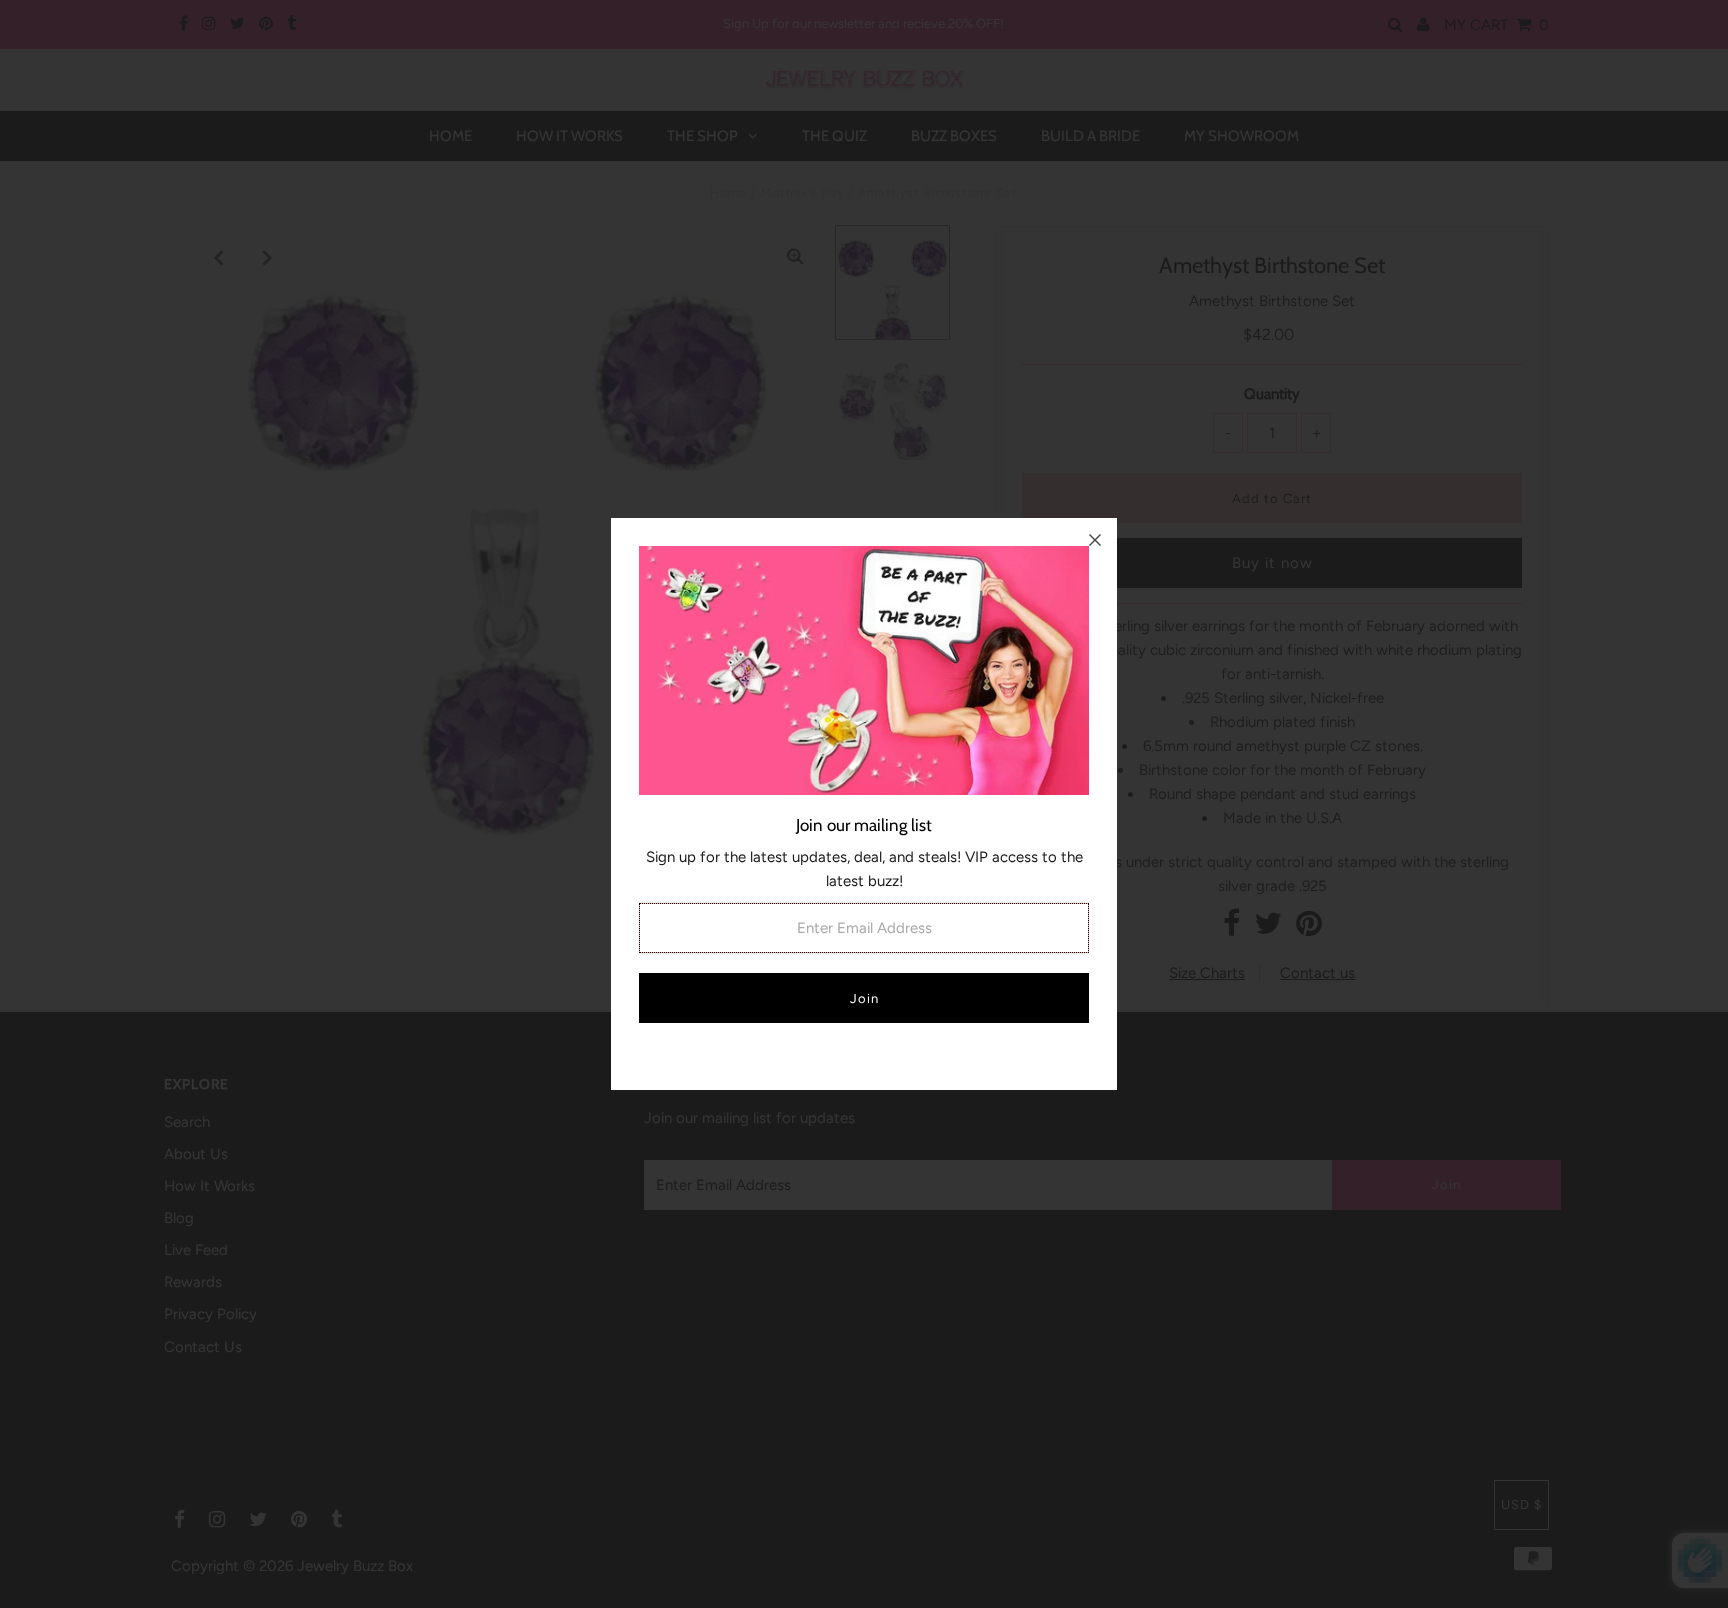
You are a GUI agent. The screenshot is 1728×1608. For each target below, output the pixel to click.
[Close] (1095, 540)
